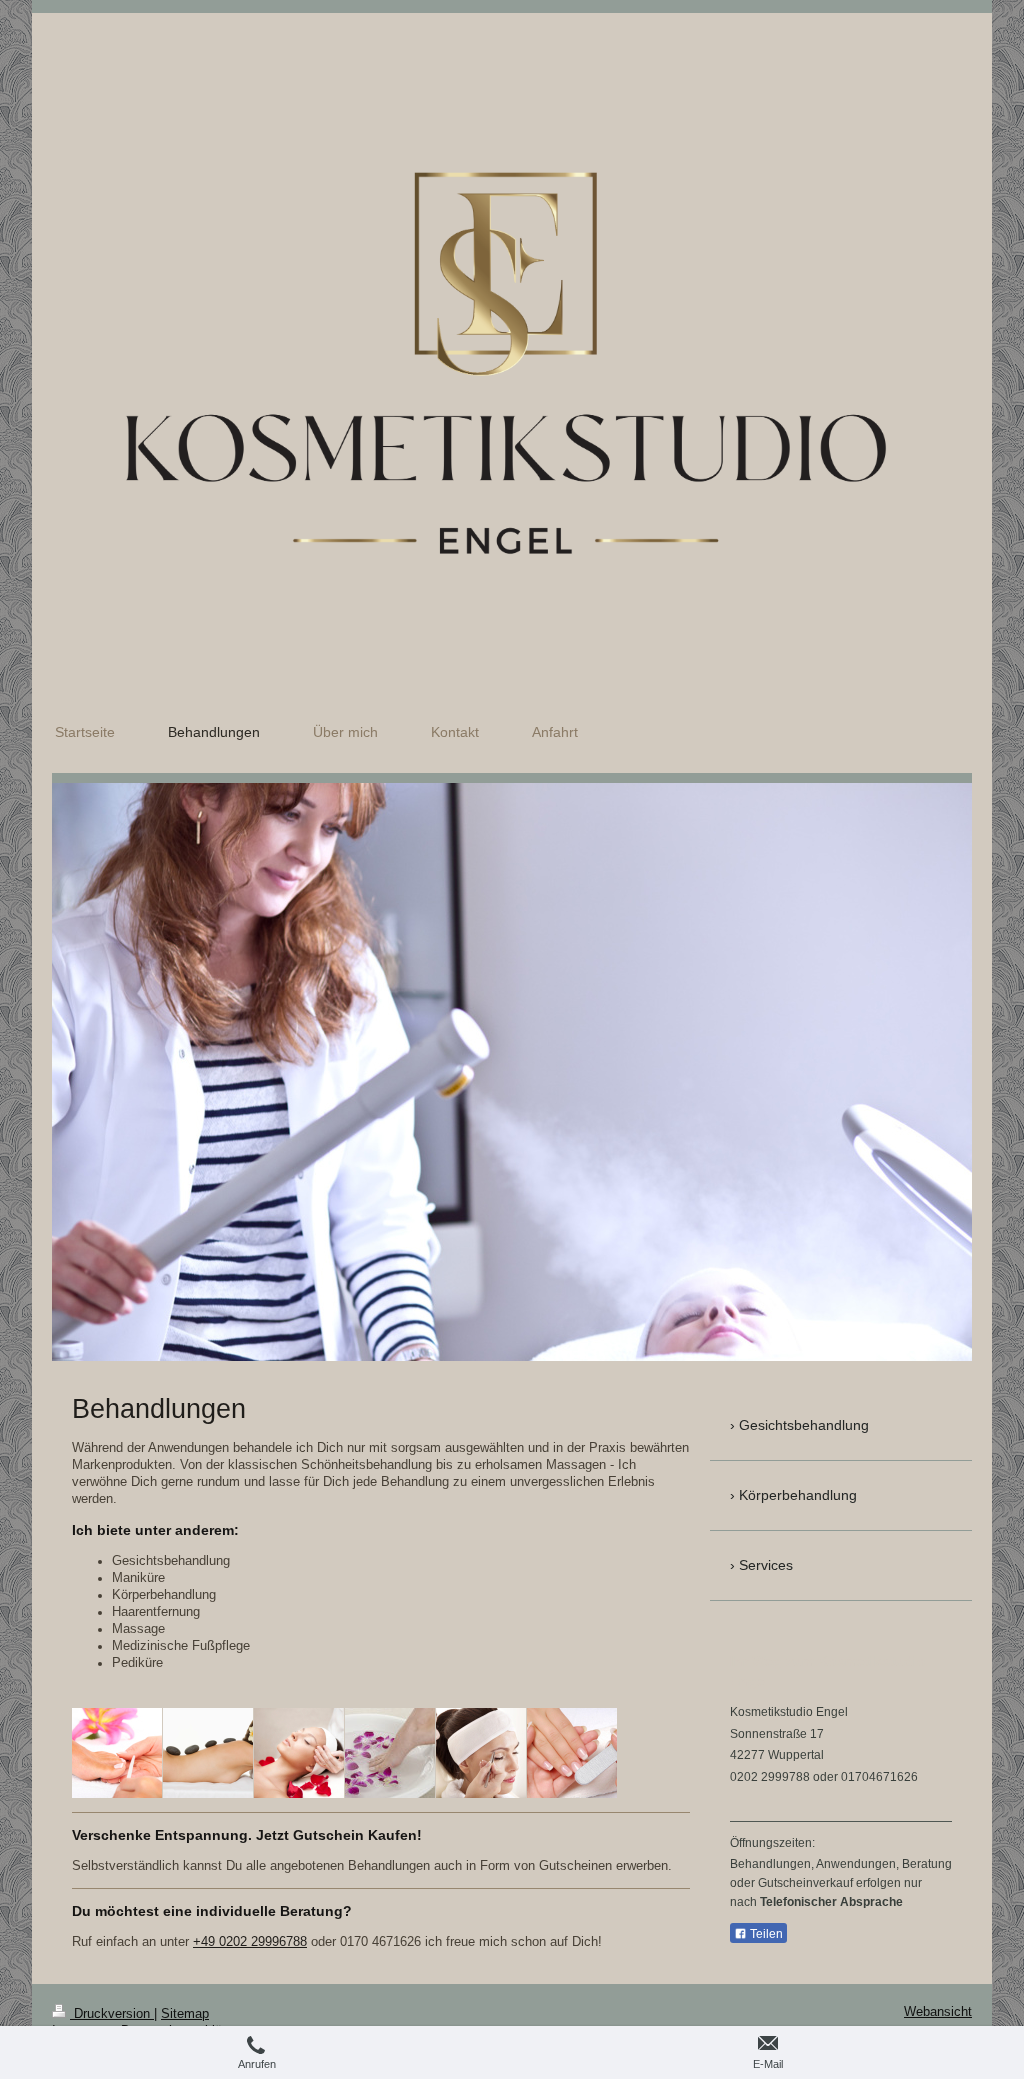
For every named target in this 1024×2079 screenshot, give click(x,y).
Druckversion (112, 2014)
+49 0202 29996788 (250, 1942)
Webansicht (938, 2012)
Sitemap (185, 2014)
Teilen (765, 1934)
